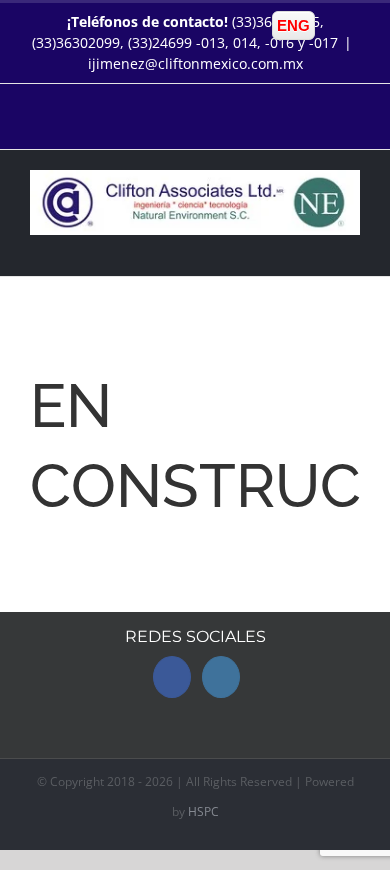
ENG (293, 25)
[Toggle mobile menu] (352, 245)
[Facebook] (172, 677)
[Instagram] (221, 677)
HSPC (203, 811)
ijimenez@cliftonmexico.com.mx (195, 63)
